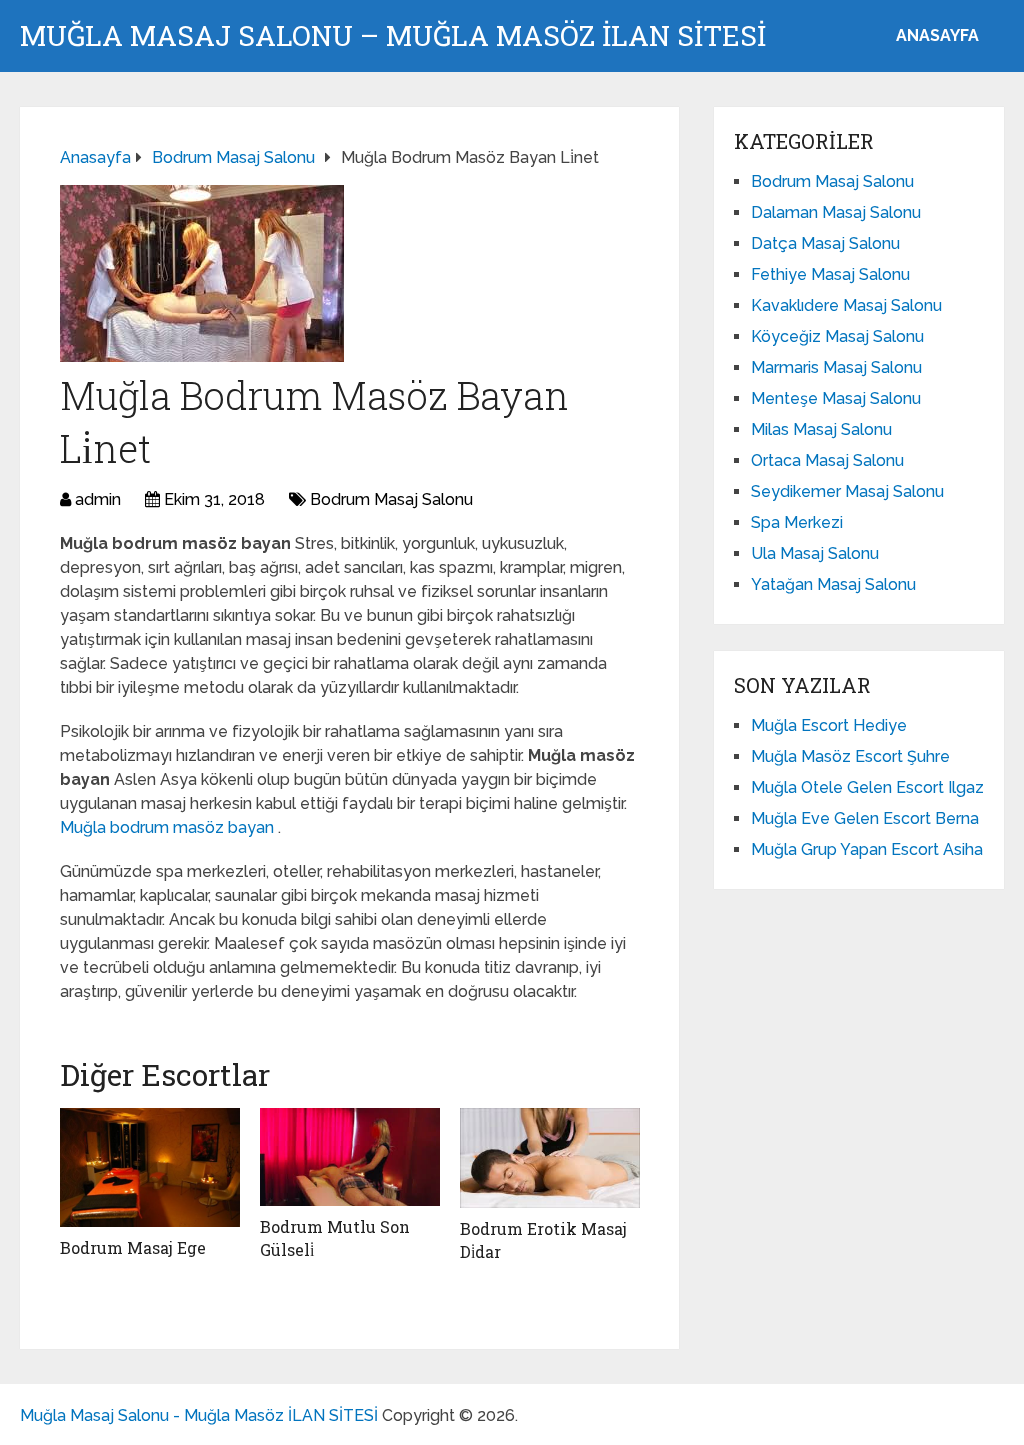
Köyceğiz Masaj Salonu (837, 336)
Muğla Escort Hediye (829, 725)
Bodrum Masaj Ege (133, 1247)
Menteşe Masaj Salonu (836, 398)
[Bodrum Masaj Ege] (150, 1168)
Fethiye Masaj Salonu (830, 274)
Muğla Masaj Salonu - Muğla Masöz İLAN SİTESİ (199, 1415)
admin (98, 499)
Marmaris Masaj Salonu (836, 367)
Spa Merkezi (797, 522)
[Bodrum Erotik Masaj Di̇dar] (550, 1158)
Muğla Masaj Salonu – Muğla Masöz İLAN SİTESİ (393, 36)
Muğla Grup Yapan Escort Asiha (867, 849)
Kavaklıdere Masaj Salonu (846, 305)
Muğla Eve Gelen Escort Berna (865, 818)
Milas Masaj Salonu (821, 429)
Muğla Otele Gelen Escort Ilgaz (867, 787)
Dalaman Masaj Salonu (836, 212)
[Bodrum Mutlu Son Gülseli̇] (350, 1157)
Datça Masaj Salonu (825, 243)
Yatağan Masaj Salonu (833, 584)
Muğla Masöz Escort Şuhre (850, 756)
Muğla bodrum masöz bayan (169, 827)
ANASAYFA (937, 35)
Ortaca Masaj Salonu (827, 460)
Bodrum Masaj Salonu (391, 499)
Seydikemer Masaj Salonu (847, 491)
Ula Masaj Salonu (815, 553)
